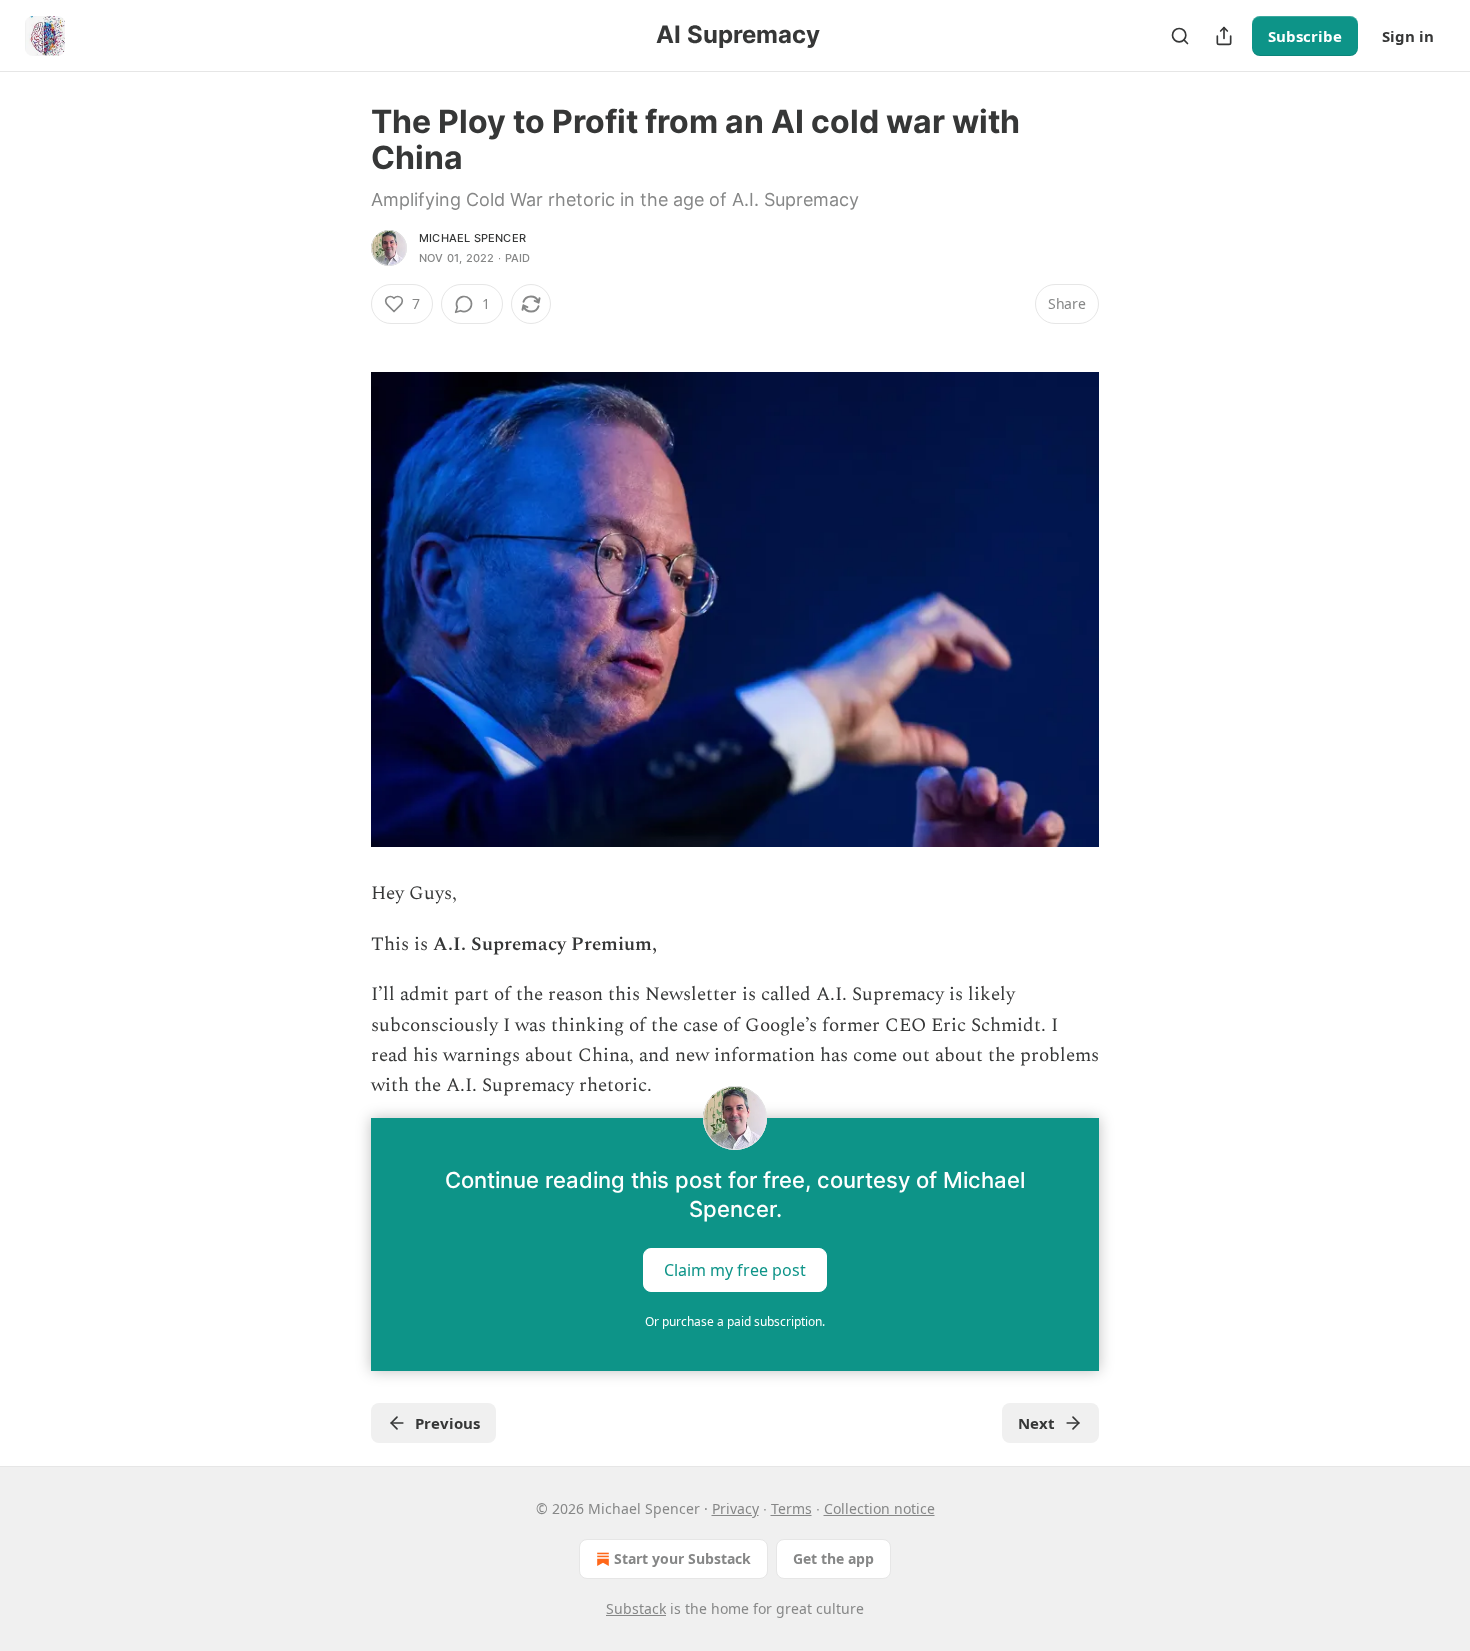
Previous (447, 1423)
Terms (791, 1508)
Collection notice (879, 1508)
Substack (636, 1608)
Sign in (1408, 36)
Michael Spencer (472, 238)
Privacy (735, 1508)
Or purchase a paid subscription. (735, 1321)
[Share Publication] (1224, 36)
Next (1036, 1423)
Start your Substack (682, 1558)
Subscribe (1305, 36)
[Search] (1180, 36)
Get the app (833, 1558)
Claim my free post (735, 1269)
